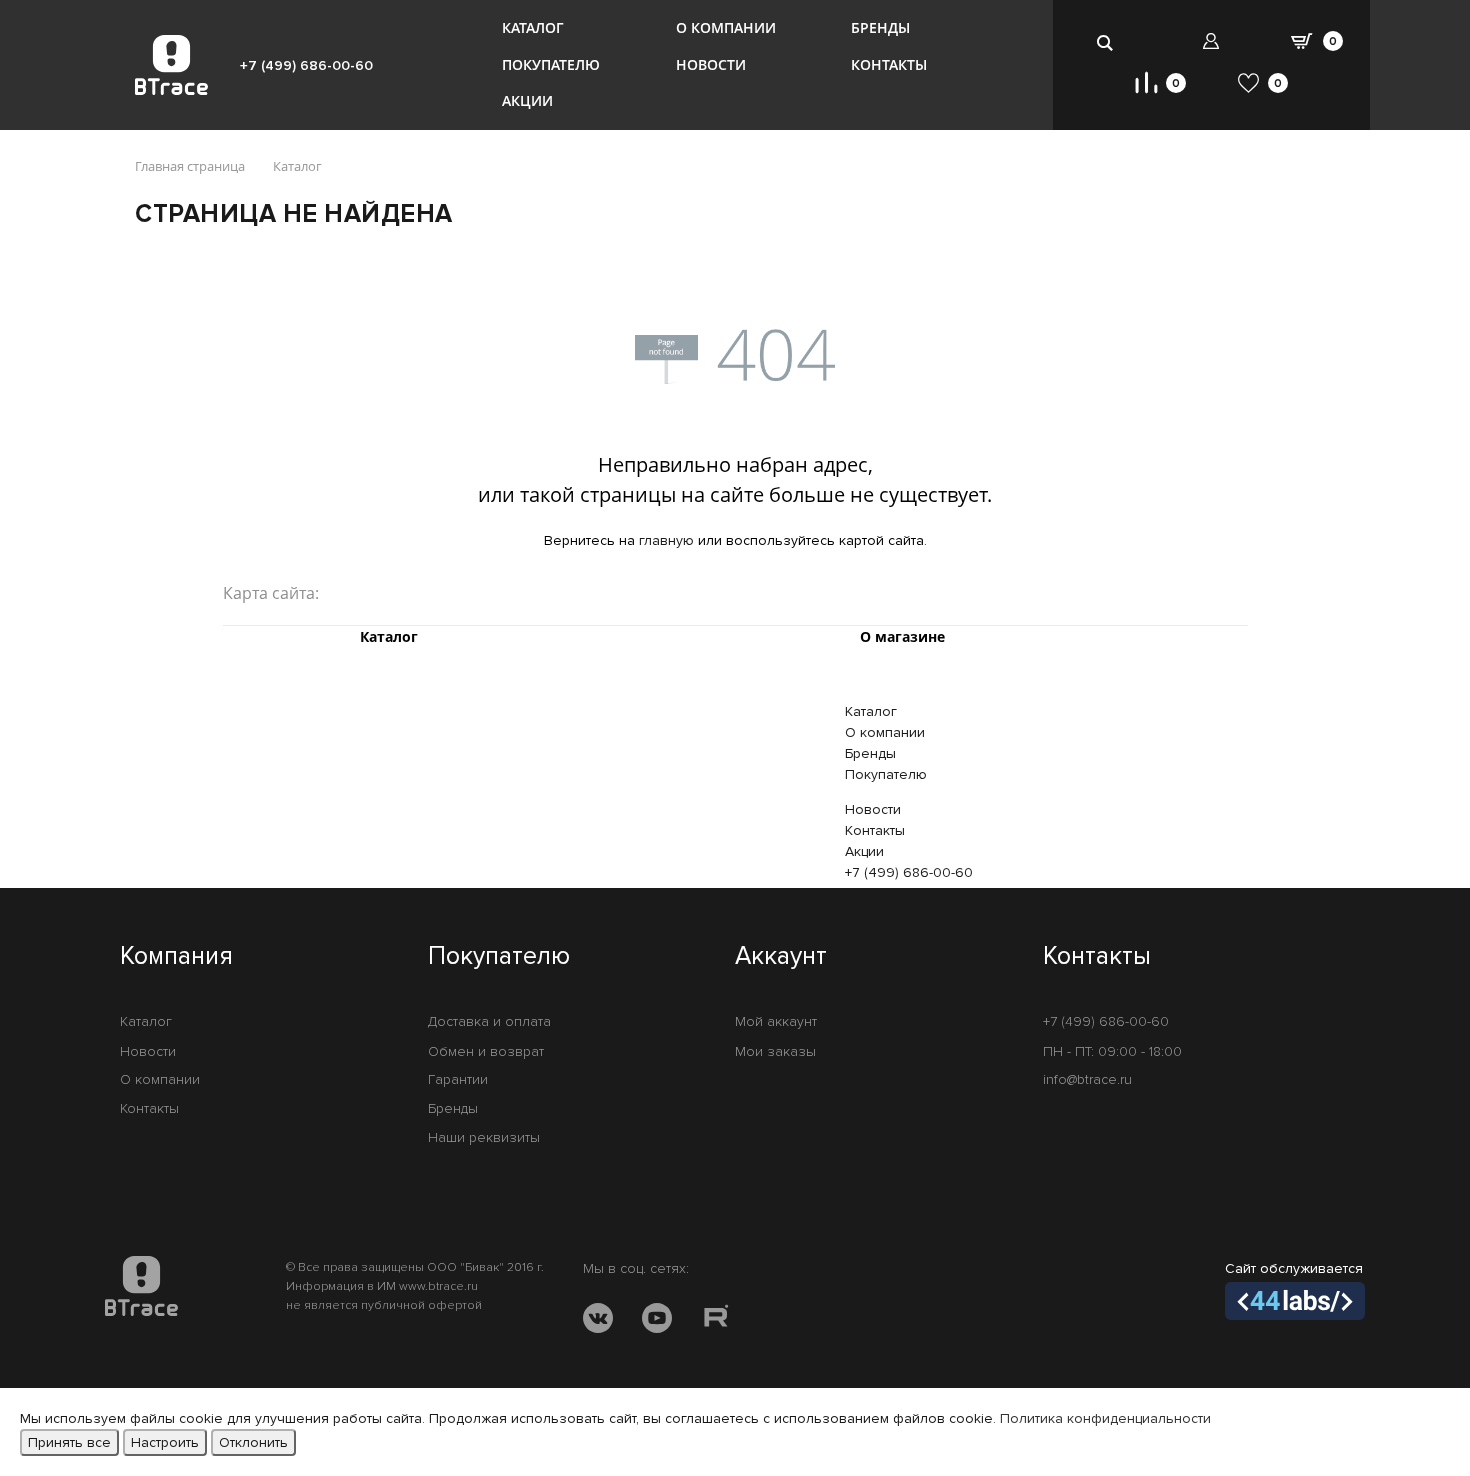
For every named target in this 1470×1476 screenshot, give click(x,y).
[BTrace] (171, 65)
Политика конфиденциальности (1105, 1418)
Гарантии (458, 1079)
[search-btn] (1106, 42)
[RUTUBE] (716, 1321)
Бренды (880, 27)
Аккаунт (781, 957)
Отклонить (253, 1442)
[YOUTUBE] (657, 1321)
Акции (527, 100)
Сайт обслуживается (1294, 1268)
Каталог (533, 27)
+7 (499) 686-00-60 (306, 65)
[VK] (598, 1321)
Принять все (69, 1442)
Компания (176, 957)
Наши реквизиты (484, 1137)
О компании (726, 27)
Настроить (165, 1442)
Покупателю (551, 64)
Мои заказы (775, 1051)
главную (666, 540)
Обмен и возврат (486, 1051)
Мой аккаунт (776, 1021)
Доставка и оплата (489, 1021)
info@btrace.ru (1087, 1079)
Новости (711, 64)
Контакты (889, 64)
